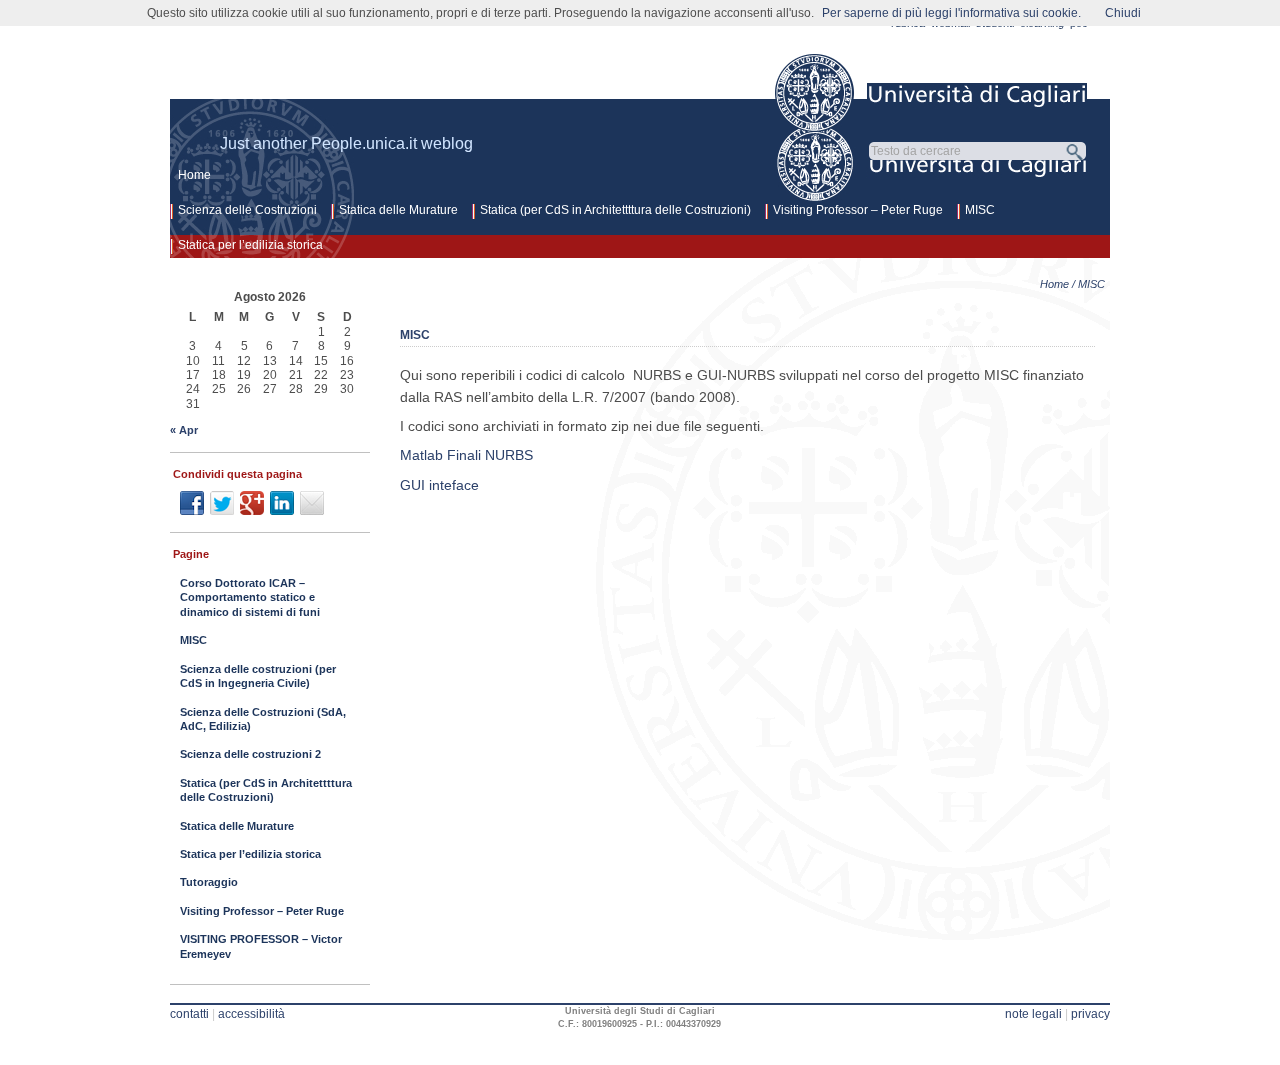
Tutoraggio (209, 882)
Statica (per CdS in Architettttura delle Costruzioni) (615, 210)
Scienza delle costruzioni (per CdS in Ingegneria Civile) (258, 676)
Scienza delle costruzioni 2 (250, 754)
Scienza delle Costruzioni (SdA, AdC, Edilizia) (263, 719)
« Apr (184, 430)
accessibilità (251, 1014)
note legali (1033, 1014)
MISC (980, 210)
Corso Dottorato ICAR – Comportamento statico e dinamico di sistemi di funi (250, 597)
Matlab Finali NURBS (466, 455)
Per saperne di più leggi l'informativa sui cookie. (951, 13)
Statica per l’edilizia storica (250, 245)
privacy (1090, 1014)
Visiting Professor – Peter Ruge (858, 210)
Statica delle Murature (398, 210)
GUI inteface (439, 485)
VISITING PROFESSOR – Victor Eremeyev (261, 946)
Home (194, 175)
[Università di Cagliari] (932, 93)
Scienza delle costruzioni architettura (450, 86)
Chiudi (1123, 13)
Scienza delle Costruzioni (247, 210)
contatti (189, 1014)
